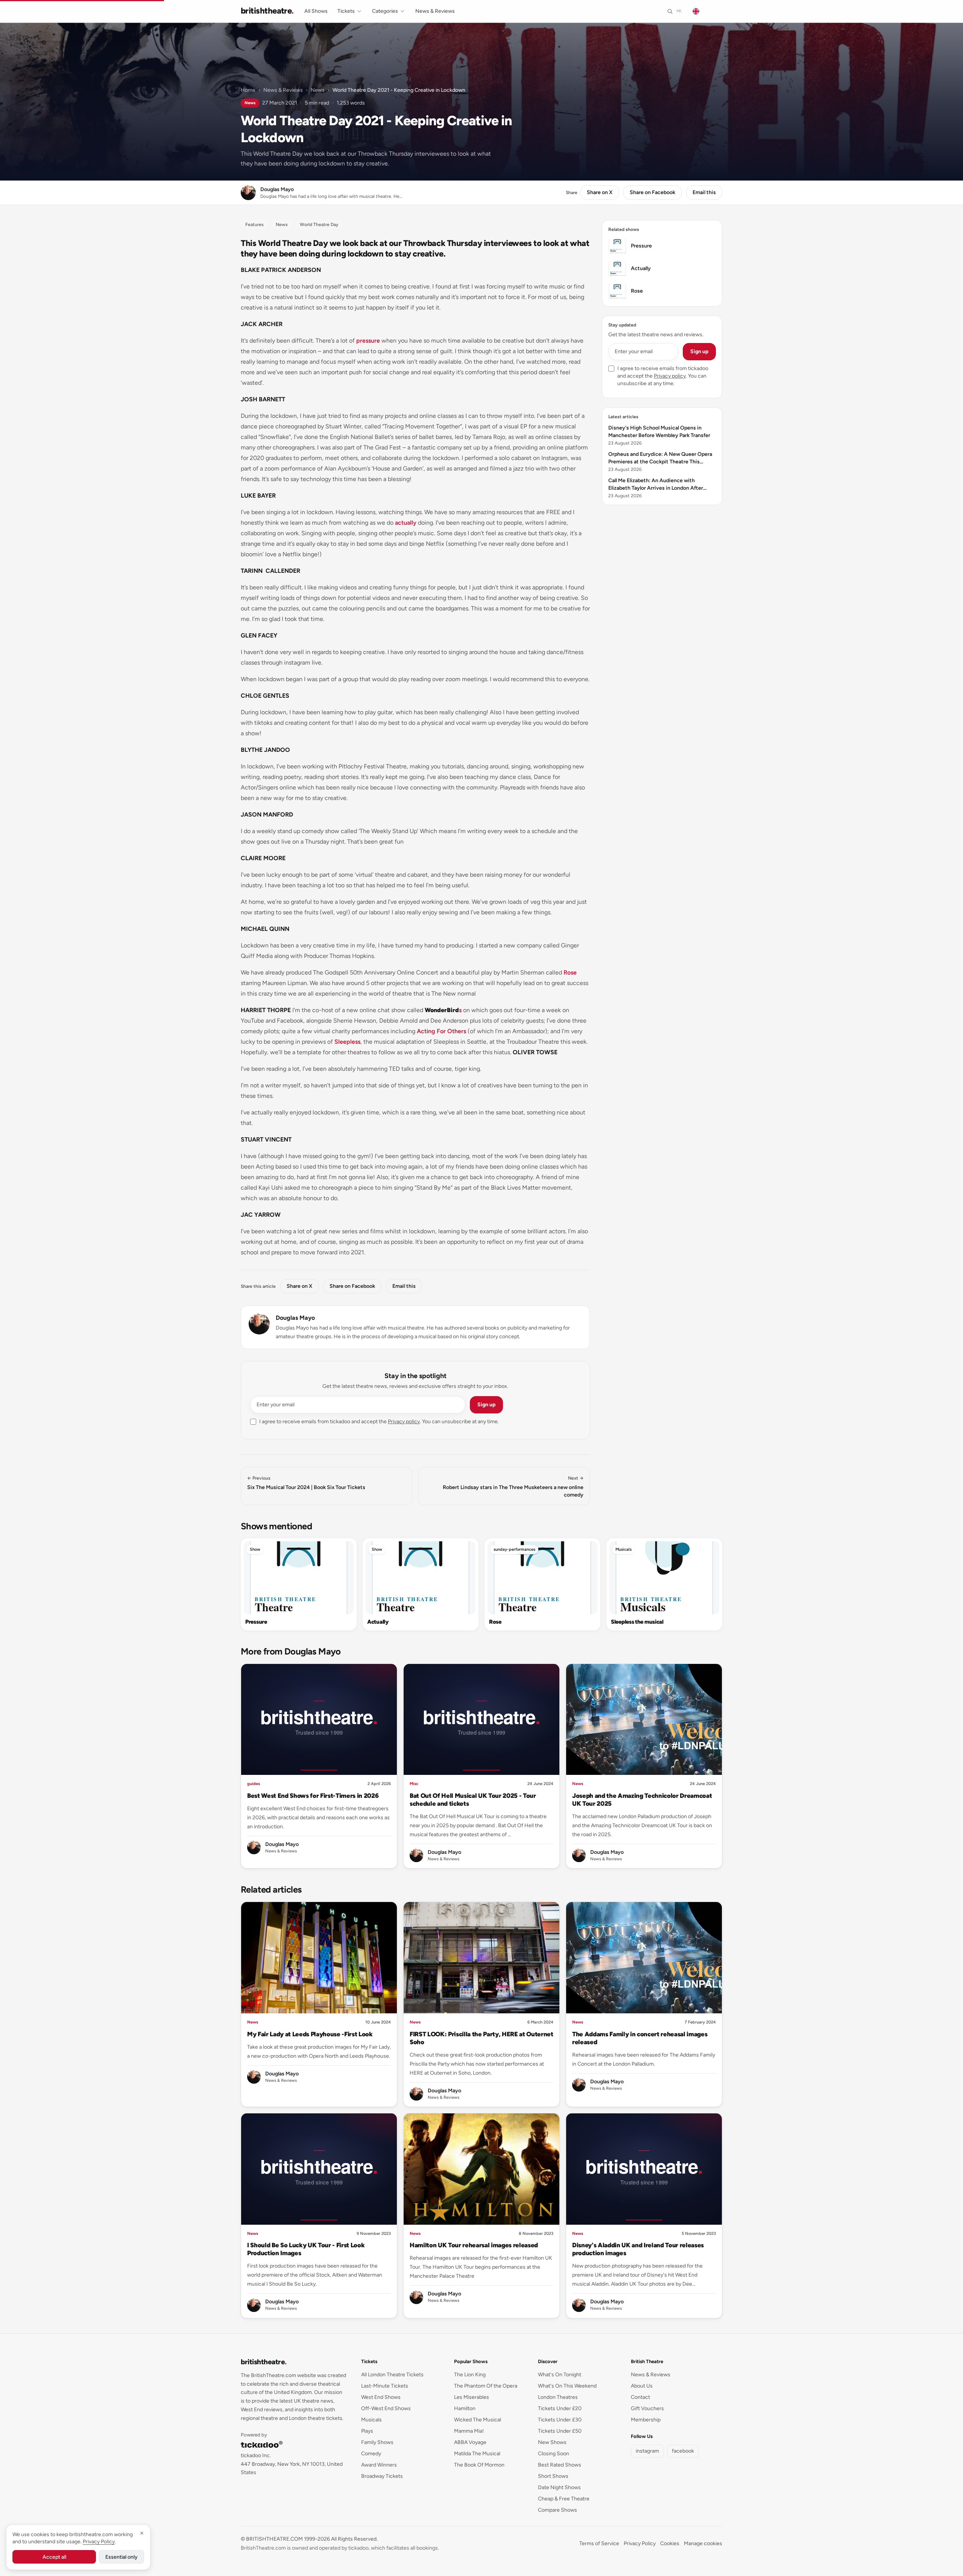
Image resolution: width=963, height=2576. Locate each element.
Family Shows (377, 2442)
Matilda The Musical (477, 2454)
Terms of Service (599, 2543)
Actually (378, 1622)
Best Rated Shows (560, 2465)
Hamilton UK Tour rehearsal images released (474, 2245)
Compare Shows (557, 2510)
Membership (646, 2420)
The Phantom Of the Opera (486, 2386)
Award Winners (379, 2465)
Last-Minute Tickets (385, 2386)
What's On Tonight (560, 2375)
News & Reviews (435, 11)
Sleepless (347, 1042)
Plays (367, 2431)
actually (406, 523)
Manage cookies (703, 2543)
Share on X (600, 192)
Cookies (670, 2543)
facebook (683, 2451)
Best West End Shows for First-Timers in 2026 (313, 1796)
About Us (642, 2386)
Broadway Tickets (382, 2476)
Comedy (371, 2454)
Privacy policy (404, 1422)
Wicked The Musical (478, 2420)
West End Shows (381, 2397)
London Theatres (558, 2397)
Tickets (346, 11)
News (318, 90)
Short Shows (553, 2476)
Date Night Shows (559, 2487)
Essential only (122, 2557)
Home (248, 90)
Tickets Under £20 (560, 2408)
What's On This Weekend (567, 2386)
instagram (647, 2451)
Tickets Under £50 (560, 2431)
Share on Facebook (652, 192)
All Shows (316, 11)
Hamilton (465, 2408)
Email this (704, 192)
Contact (640, 2397)
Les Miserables (472, 2397)
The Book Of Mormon (479, 2465)
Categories (385, 11)
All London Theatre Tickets (392, 2375)
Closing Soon (554, 2454)
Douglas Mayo (295, 1318)
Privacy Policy (640, 2543)
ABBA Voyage (470, 2442)
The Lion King (470, 2375)
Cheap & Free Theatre (564, 2499)
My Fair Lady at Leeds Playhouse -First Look (310, 2034)
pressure (368, 341)
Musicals (624, 1549)
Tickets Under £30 (560, 2420)
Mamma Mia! (469, 2431)
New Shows (552, 2442)
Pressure (256, 1622)
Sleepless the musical (637, 1622)
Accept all (54, 2557)
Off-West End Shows (386, 2408)
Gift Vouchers (647, 2408)
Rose (570, 972)
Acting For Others (441, 1031)
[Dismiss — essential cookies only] (142, 2533)
